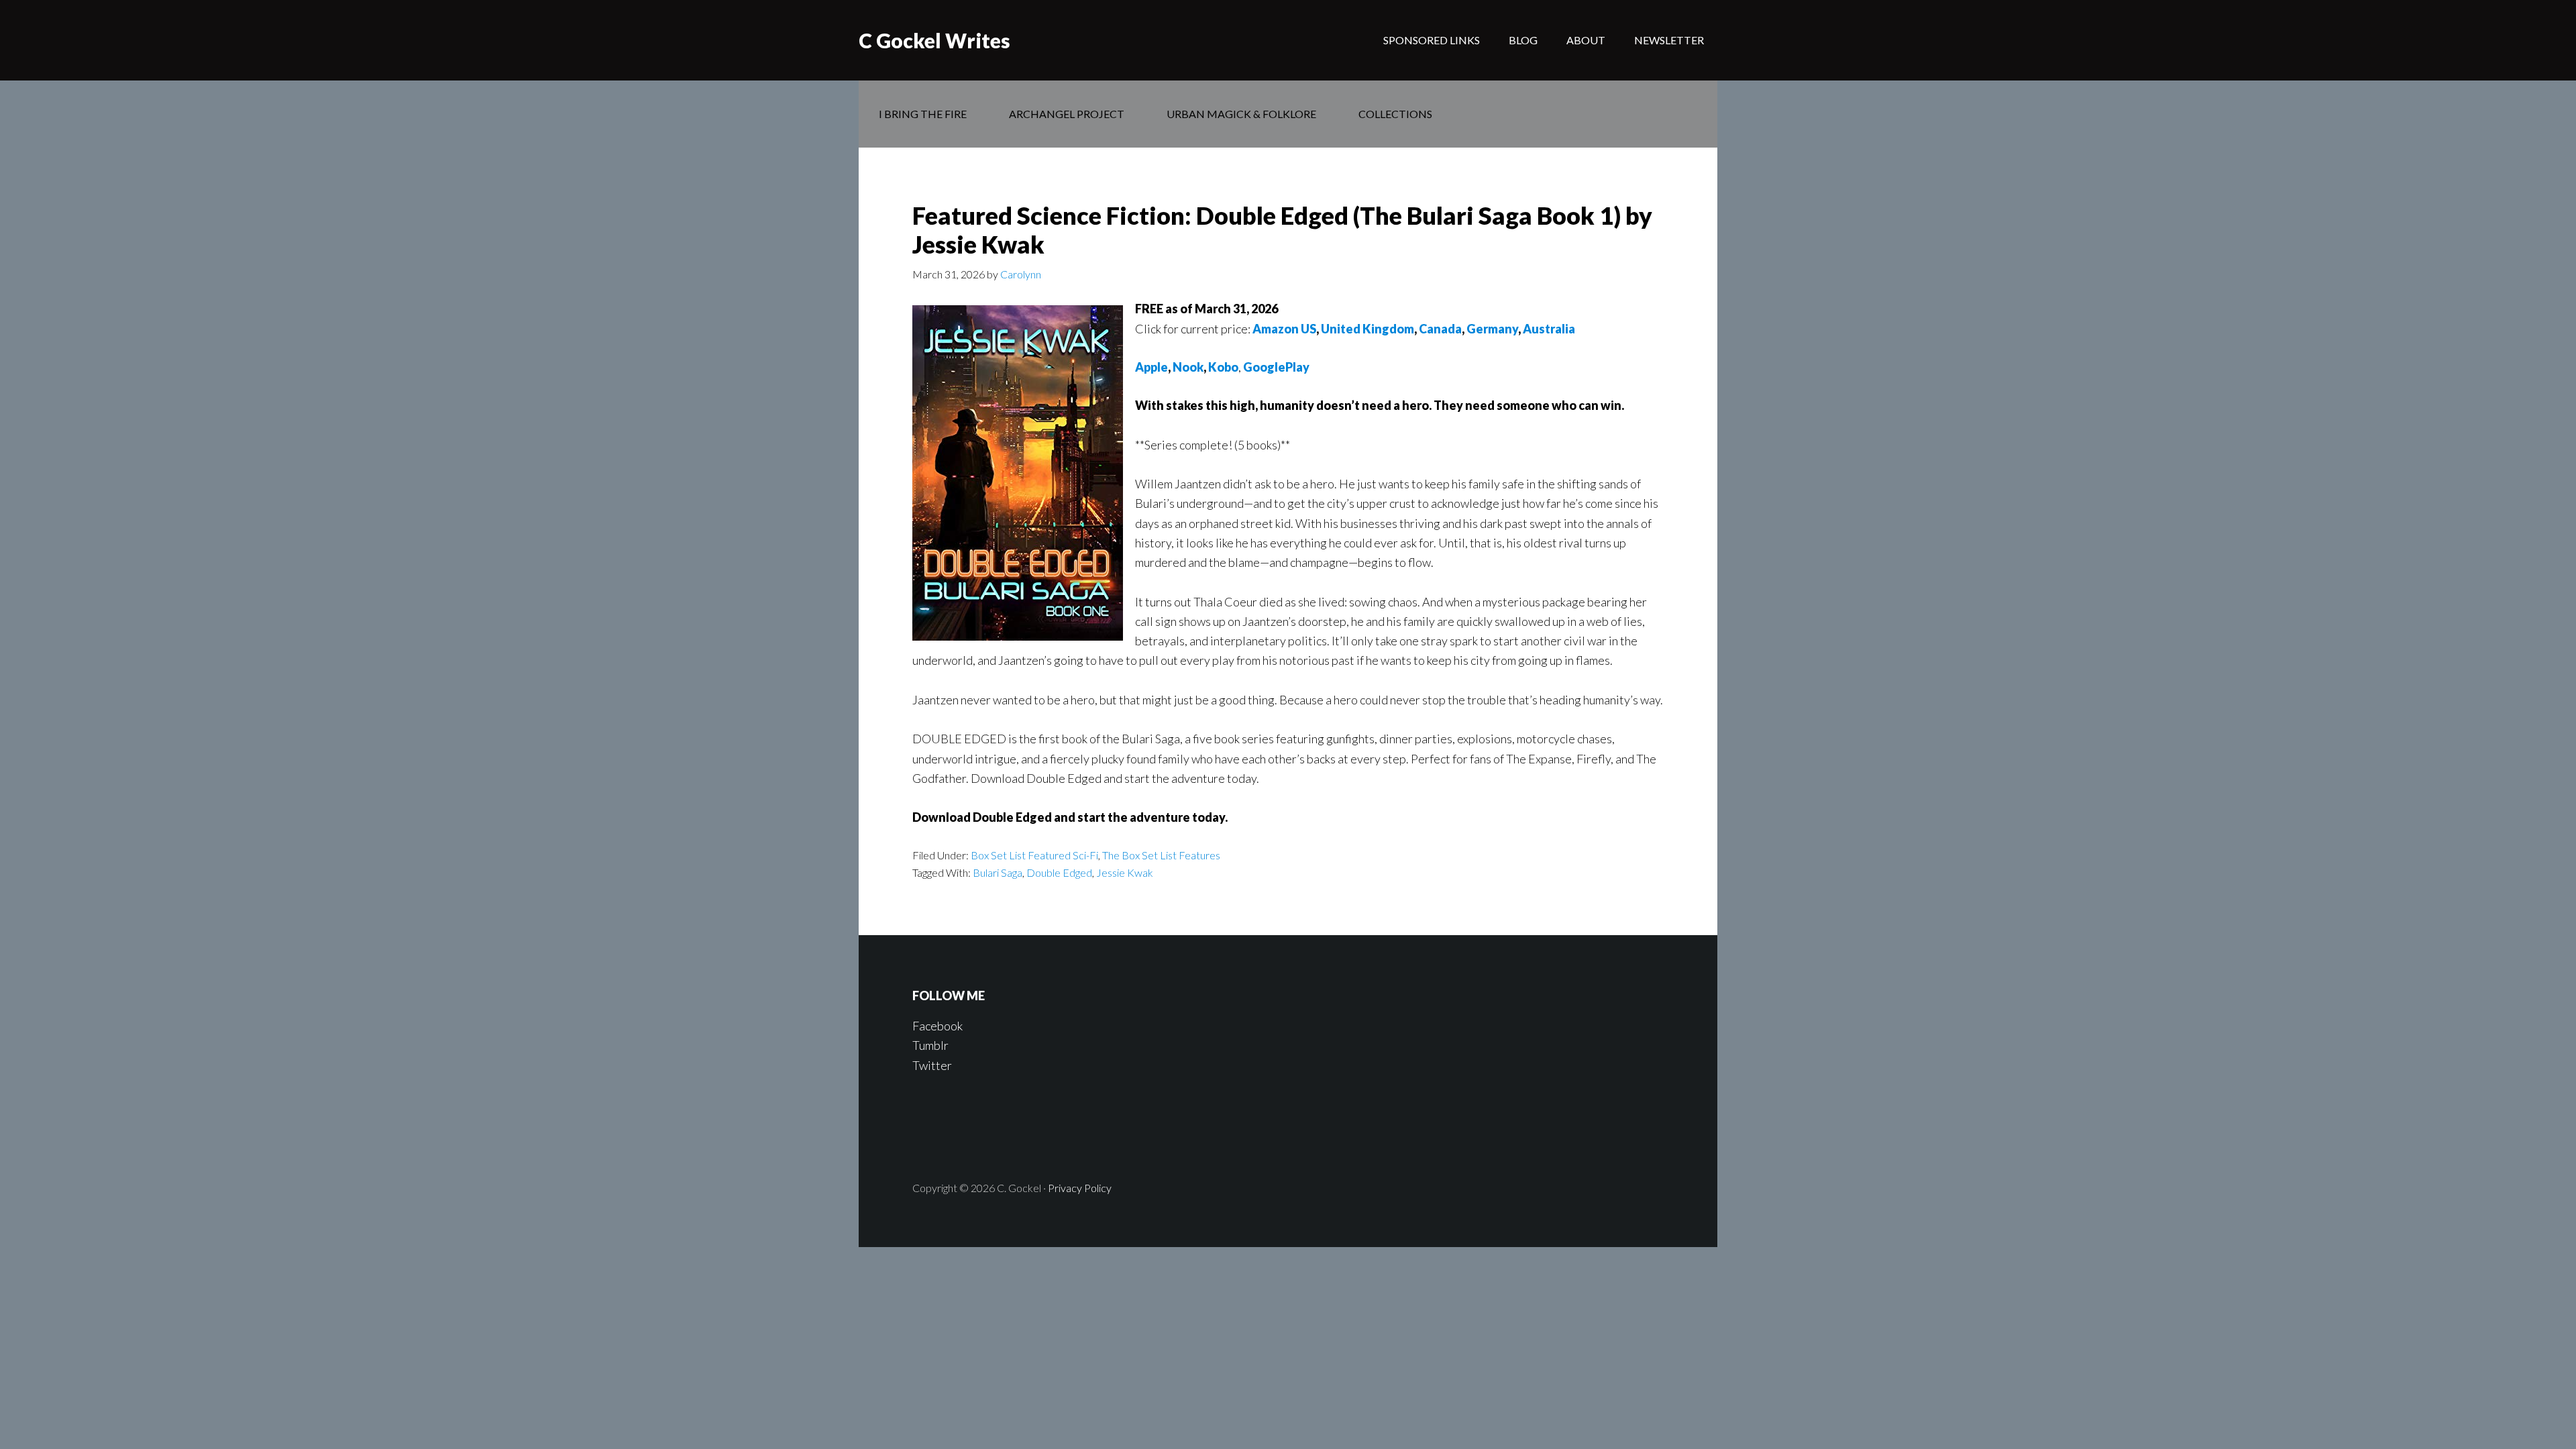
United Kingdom (1367, 329)
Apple (1151, 367)
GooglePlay (1276, 367)
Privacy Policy (1080, 1188)
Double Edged (1059, 872)
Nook (1188, 367)
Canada (1440, 329)
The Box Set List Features (1161, 855)
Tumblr (930, 1045)
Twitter (932, 1065)
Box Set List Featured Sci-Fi (1034, 855)
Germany (1492, 329)
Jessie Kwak (1125, 872)
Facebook (937, 1026)
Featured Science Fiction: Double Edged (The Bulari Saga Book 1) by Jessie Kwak (1282, 230)
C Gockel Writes (934, 40)
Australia (1549, 329)
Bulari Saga (998, 872)
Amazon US (1284, 329)
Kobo (1223, 367)
